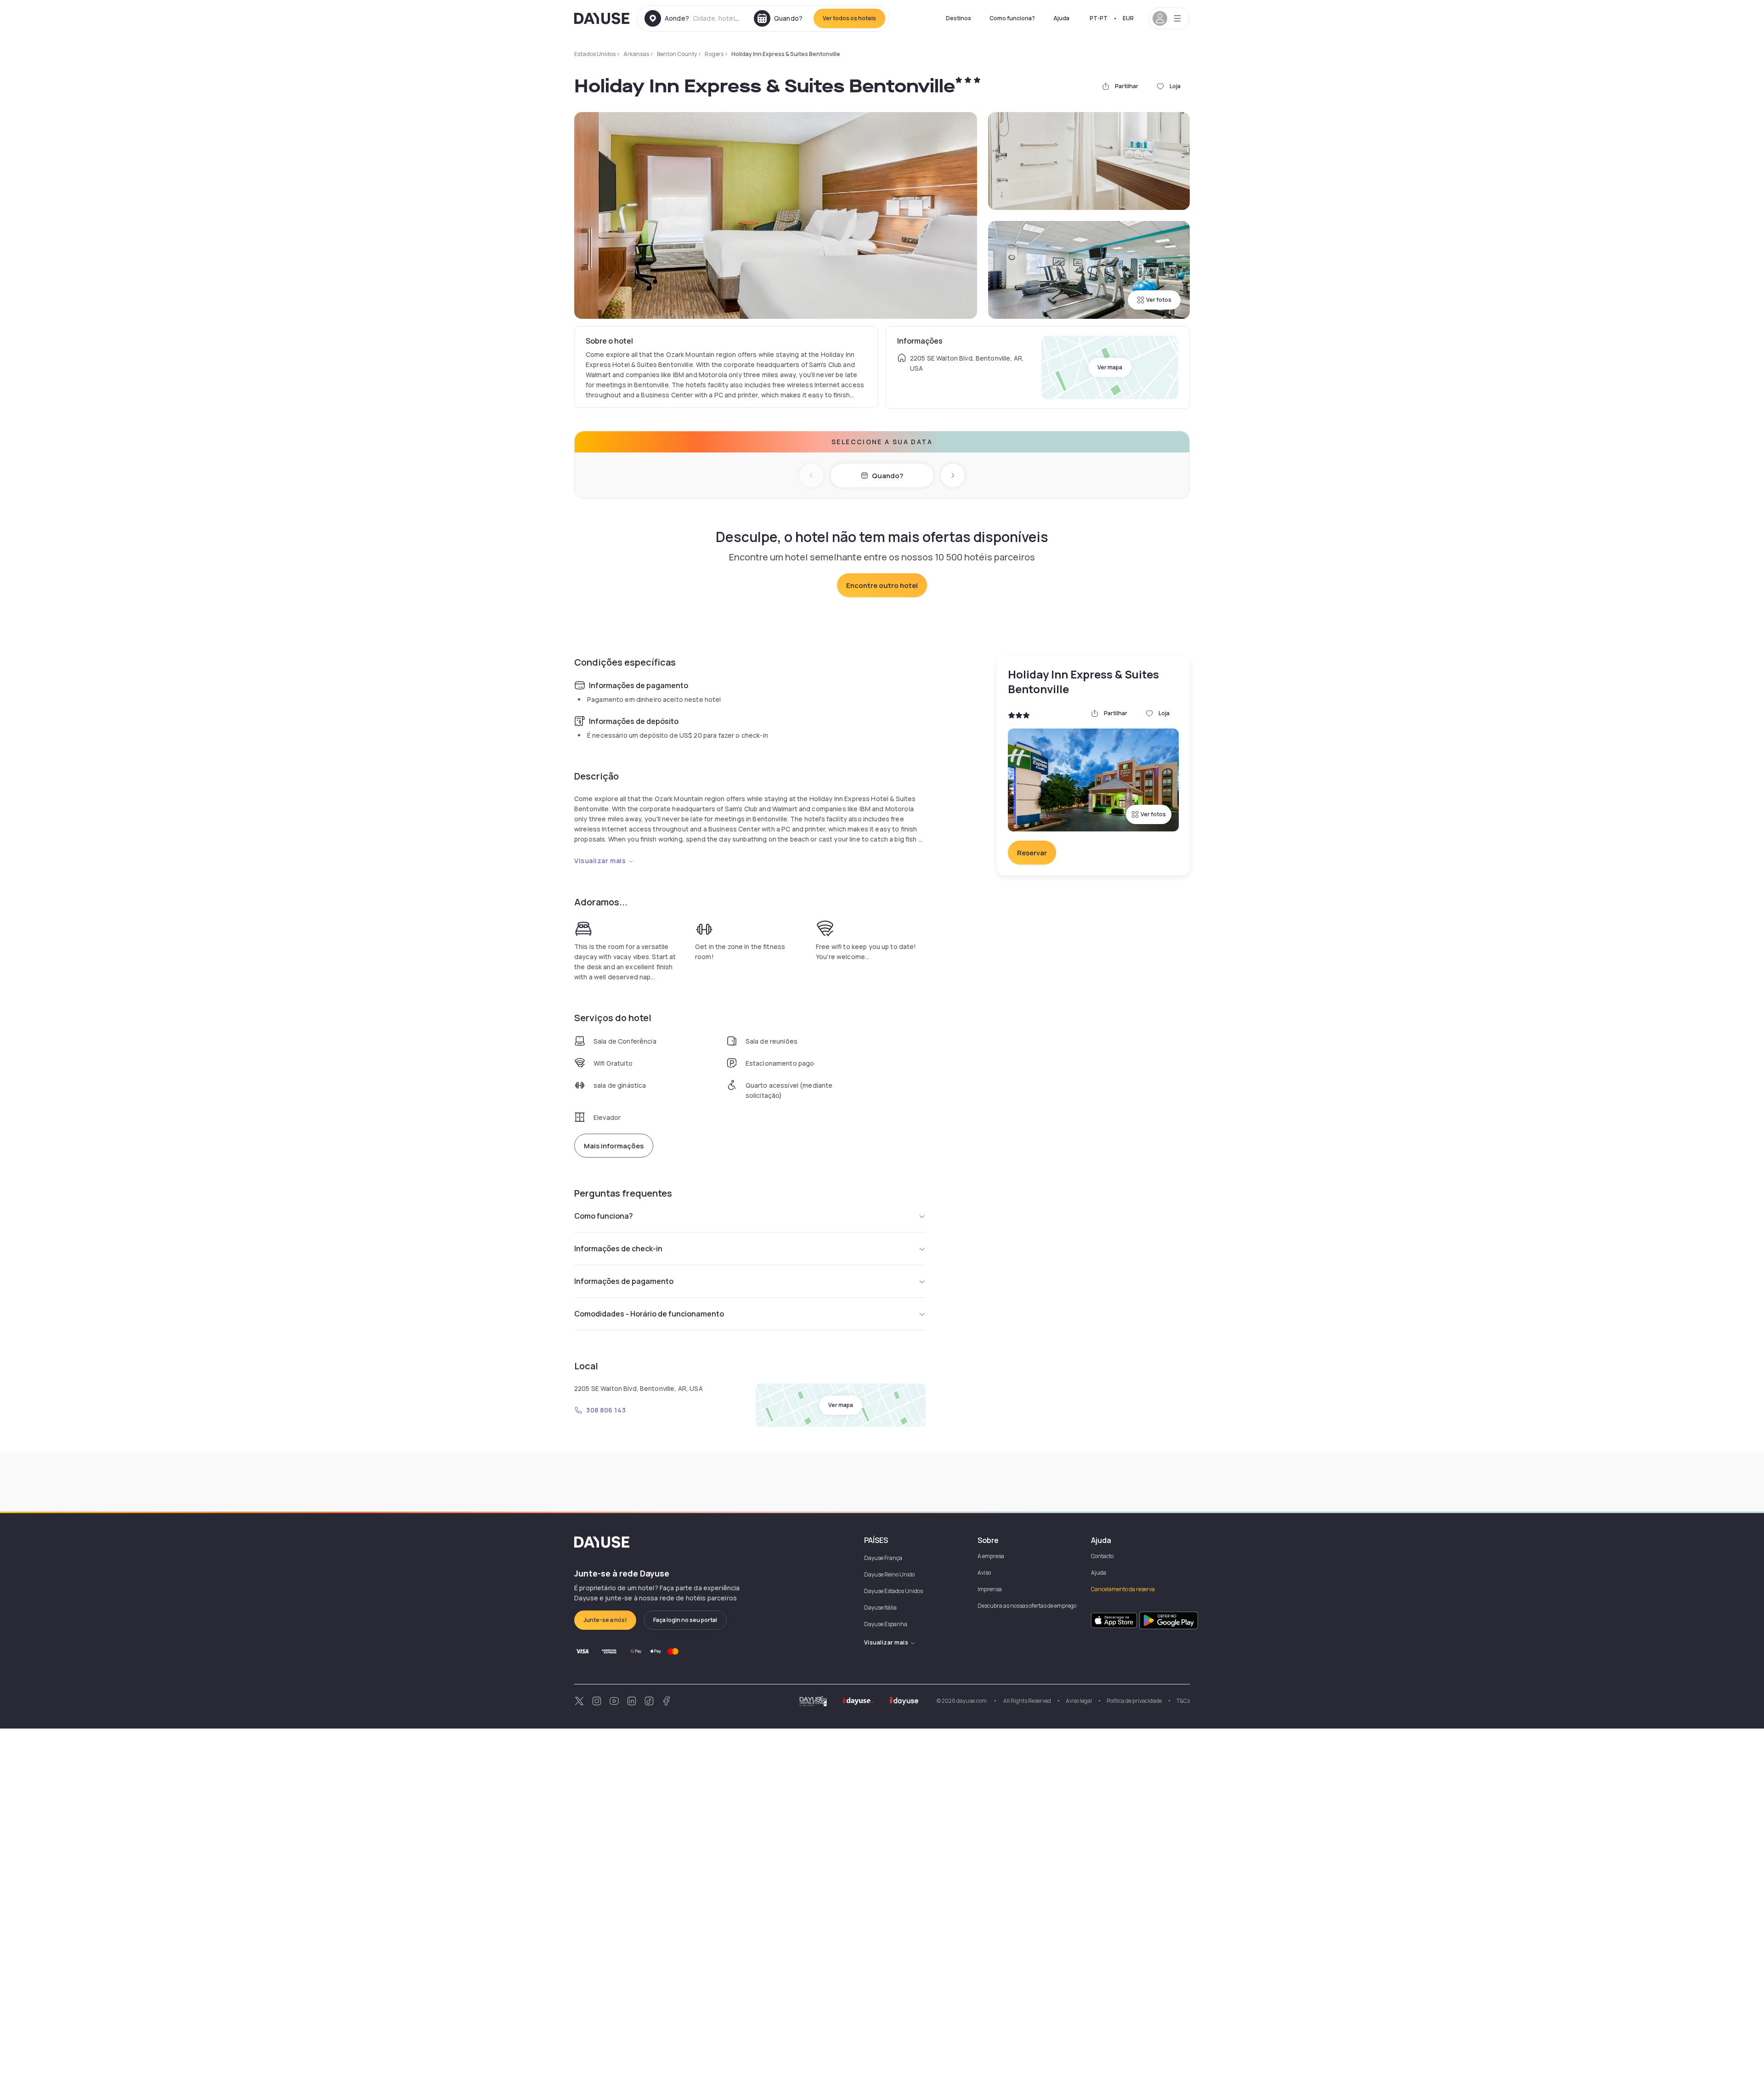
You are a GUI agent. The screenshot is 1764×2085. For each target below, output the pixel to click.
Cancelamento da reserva (1123, 1589)
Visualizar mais (600, 861)
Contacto (1102, 1556)
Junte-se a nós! (605, 1620)
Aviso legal (1079, 1701)
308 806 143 (606, 1410)
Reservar (1032, 853)
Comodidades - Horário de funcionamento (649, 1314)
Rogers (714, 54)
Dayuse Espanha (886, 1624)
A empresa (991, 1556)
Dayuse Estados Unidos (893, 1591)
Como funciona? (1012, 18)
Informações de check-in (618, 1249)
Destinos (958, 18)
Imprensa (990, 1589)
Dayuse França (883, 1558)
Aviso (984, 1573)
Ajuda (1061, 18)
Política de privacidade (1134, 1701)
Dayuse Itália (880, 1608)
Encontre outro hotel (882, 585)
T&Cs (1183, 1701)
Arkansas (636, 54)
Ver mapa (1110, 367)
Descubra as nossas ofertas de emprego (1027, 1606)
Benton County (677, 54)
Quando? (888, 476)
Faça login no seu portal (685, 1620)
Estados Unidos (595, 54)
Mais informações (614, 1146)
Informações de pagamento (624, 1281)
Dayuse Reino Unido (889, 1574)
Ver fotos (1159, 300)
